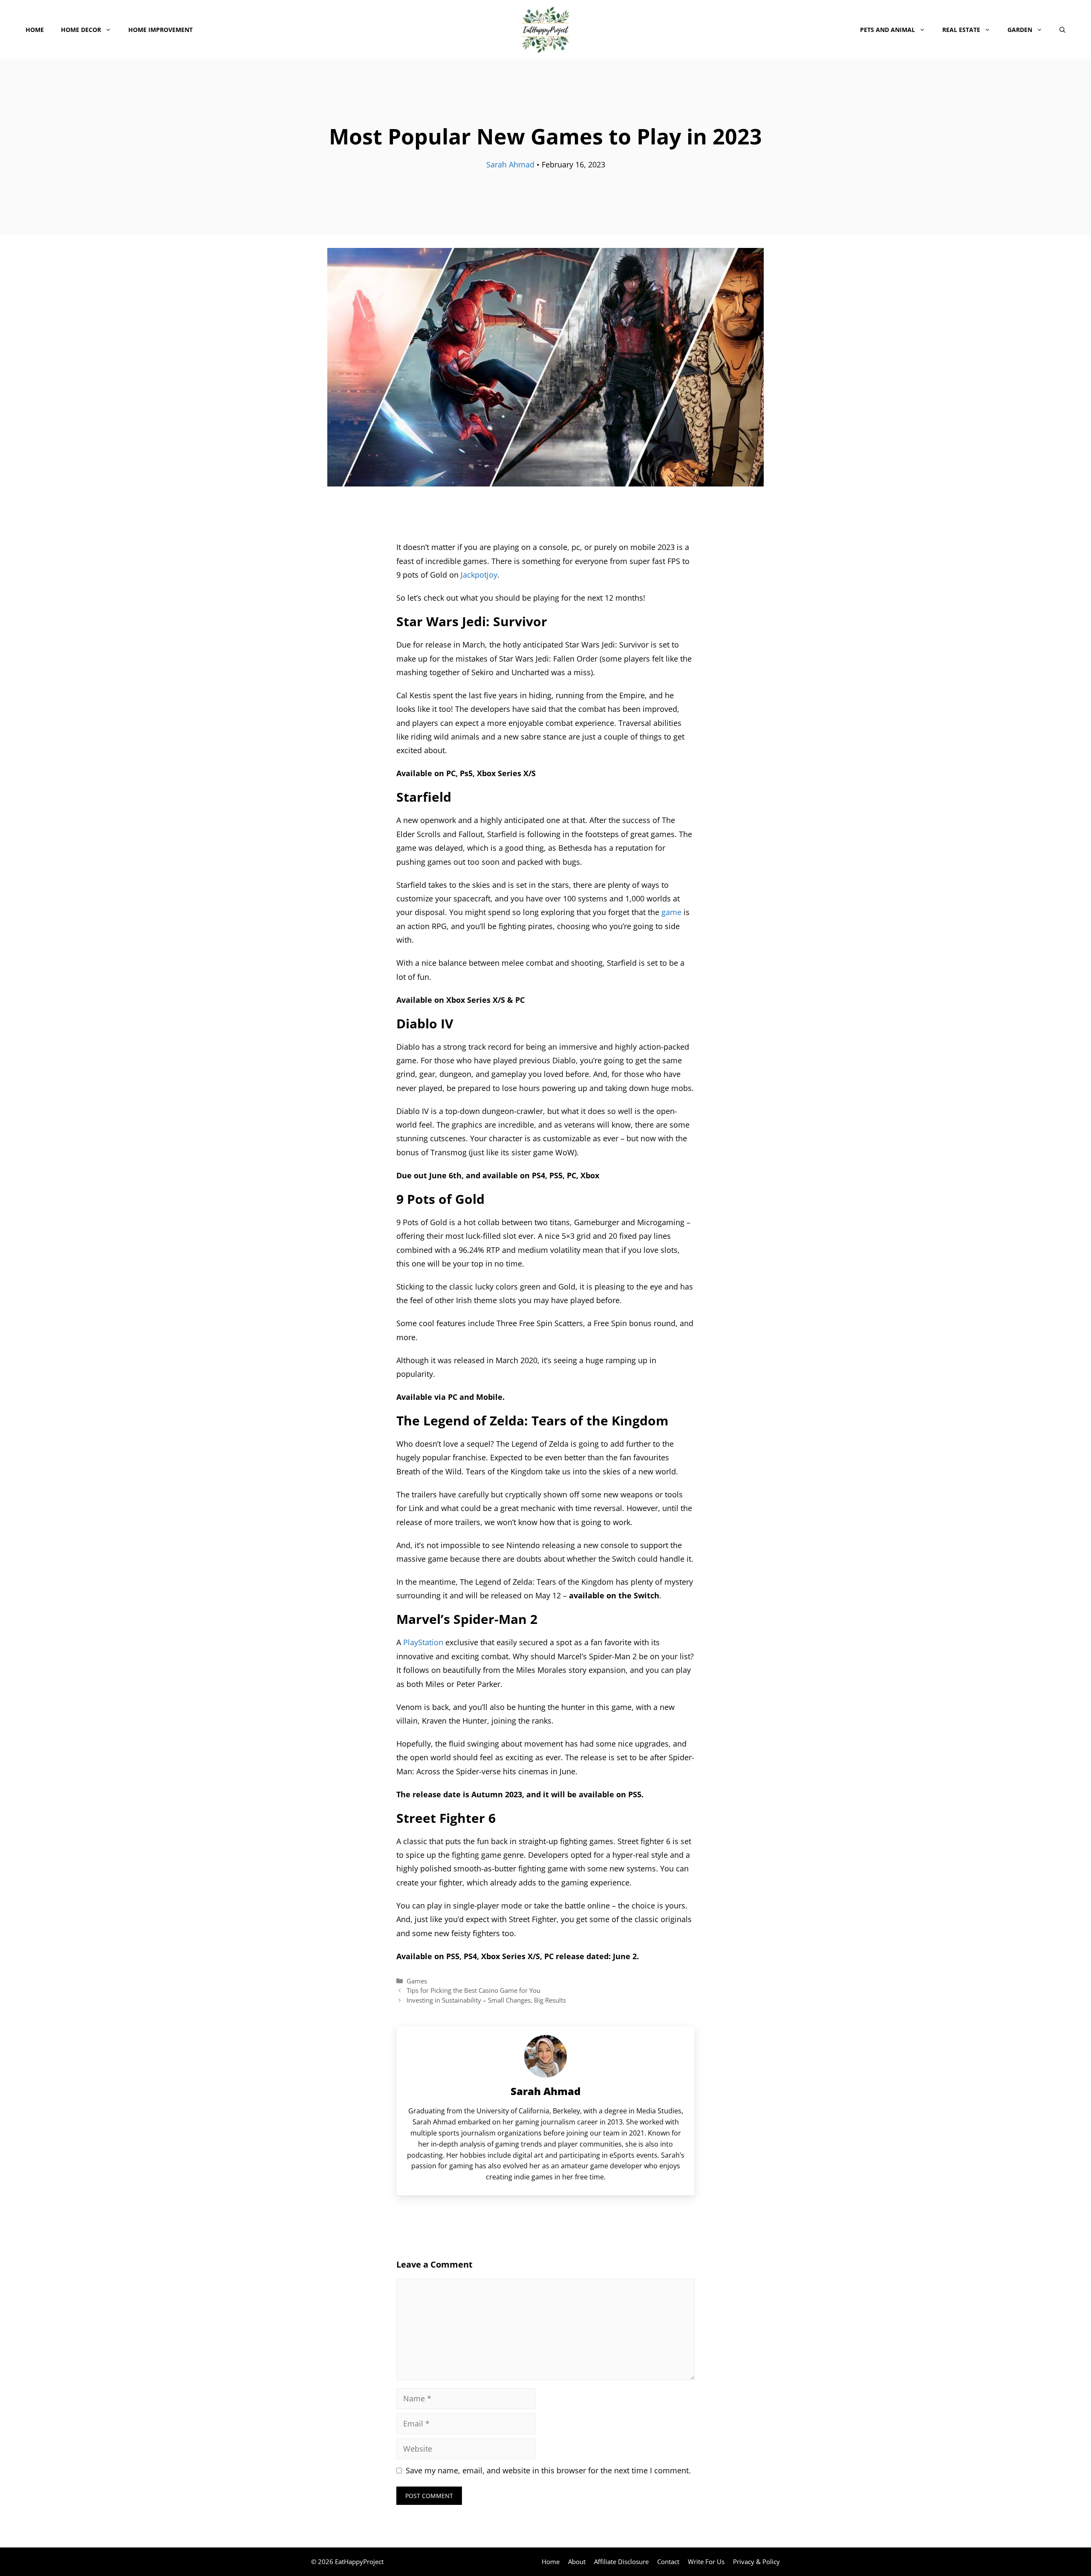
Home (35, 30)
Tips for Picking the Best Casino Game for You (473, 1990)
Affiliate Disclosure (621, 2562)
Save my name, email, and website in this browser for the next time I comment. (548, 2470)
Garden (1020, 30)
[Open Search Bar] (1062, 30)
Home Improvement (160, 30)
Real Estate (961, 30)
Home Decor (81, 30)
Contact (668, 2562)
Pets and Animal (888, 30)
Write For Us (706, 2562)
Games (417, 1981)
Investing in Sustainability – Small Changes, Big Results (486, 2000)
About (577, 2562)
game (671, 912)
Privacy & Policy (756, 2562)
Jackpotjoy (479, 575)
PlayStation (423, 1642)
